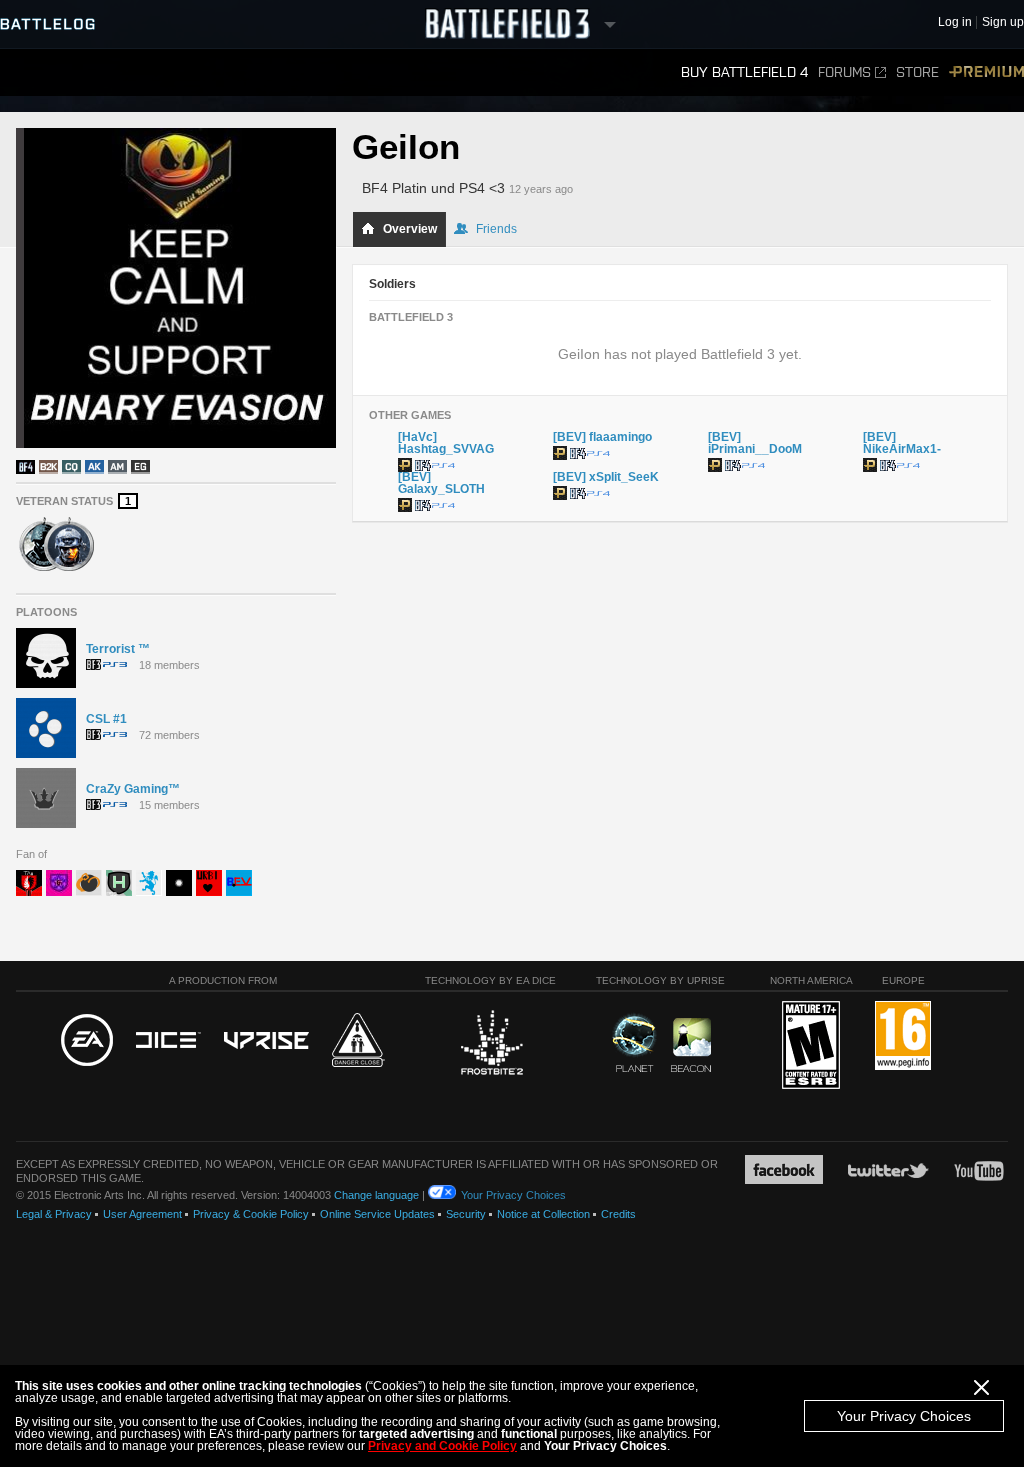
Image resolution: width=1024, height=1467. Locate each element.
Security (466, 1214)
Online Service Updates (377, 1214)
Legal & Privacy (54, 1214)
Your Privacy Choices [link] (513, 1195)
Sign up (1003, 22)
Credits (618, 1214)
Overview (410, 229)
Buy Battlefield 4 (744, 72)
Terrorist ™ (118, 649)
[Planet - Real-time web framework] (634, 1043)
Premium (986, 72)
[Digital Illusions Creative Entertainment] (168, 1041)
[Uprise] (266, 1041)
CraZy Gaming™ (133, 789)
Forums (844, 72)
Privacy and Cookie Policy (442, 1446)
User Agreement (142, 1214)
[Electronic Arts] (87, 1041)
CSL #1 (106, 719)
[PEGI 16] (903, 1036)
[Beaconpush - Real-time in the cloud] (691, 1046)
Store (917, 72)
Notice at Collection (543, 1214)
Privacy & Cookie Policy (251, 1214)
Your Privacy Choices (904, 1416)
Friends (496, 229)
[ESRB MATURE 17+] (811, 1046)
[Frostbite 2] (491, 1045)
